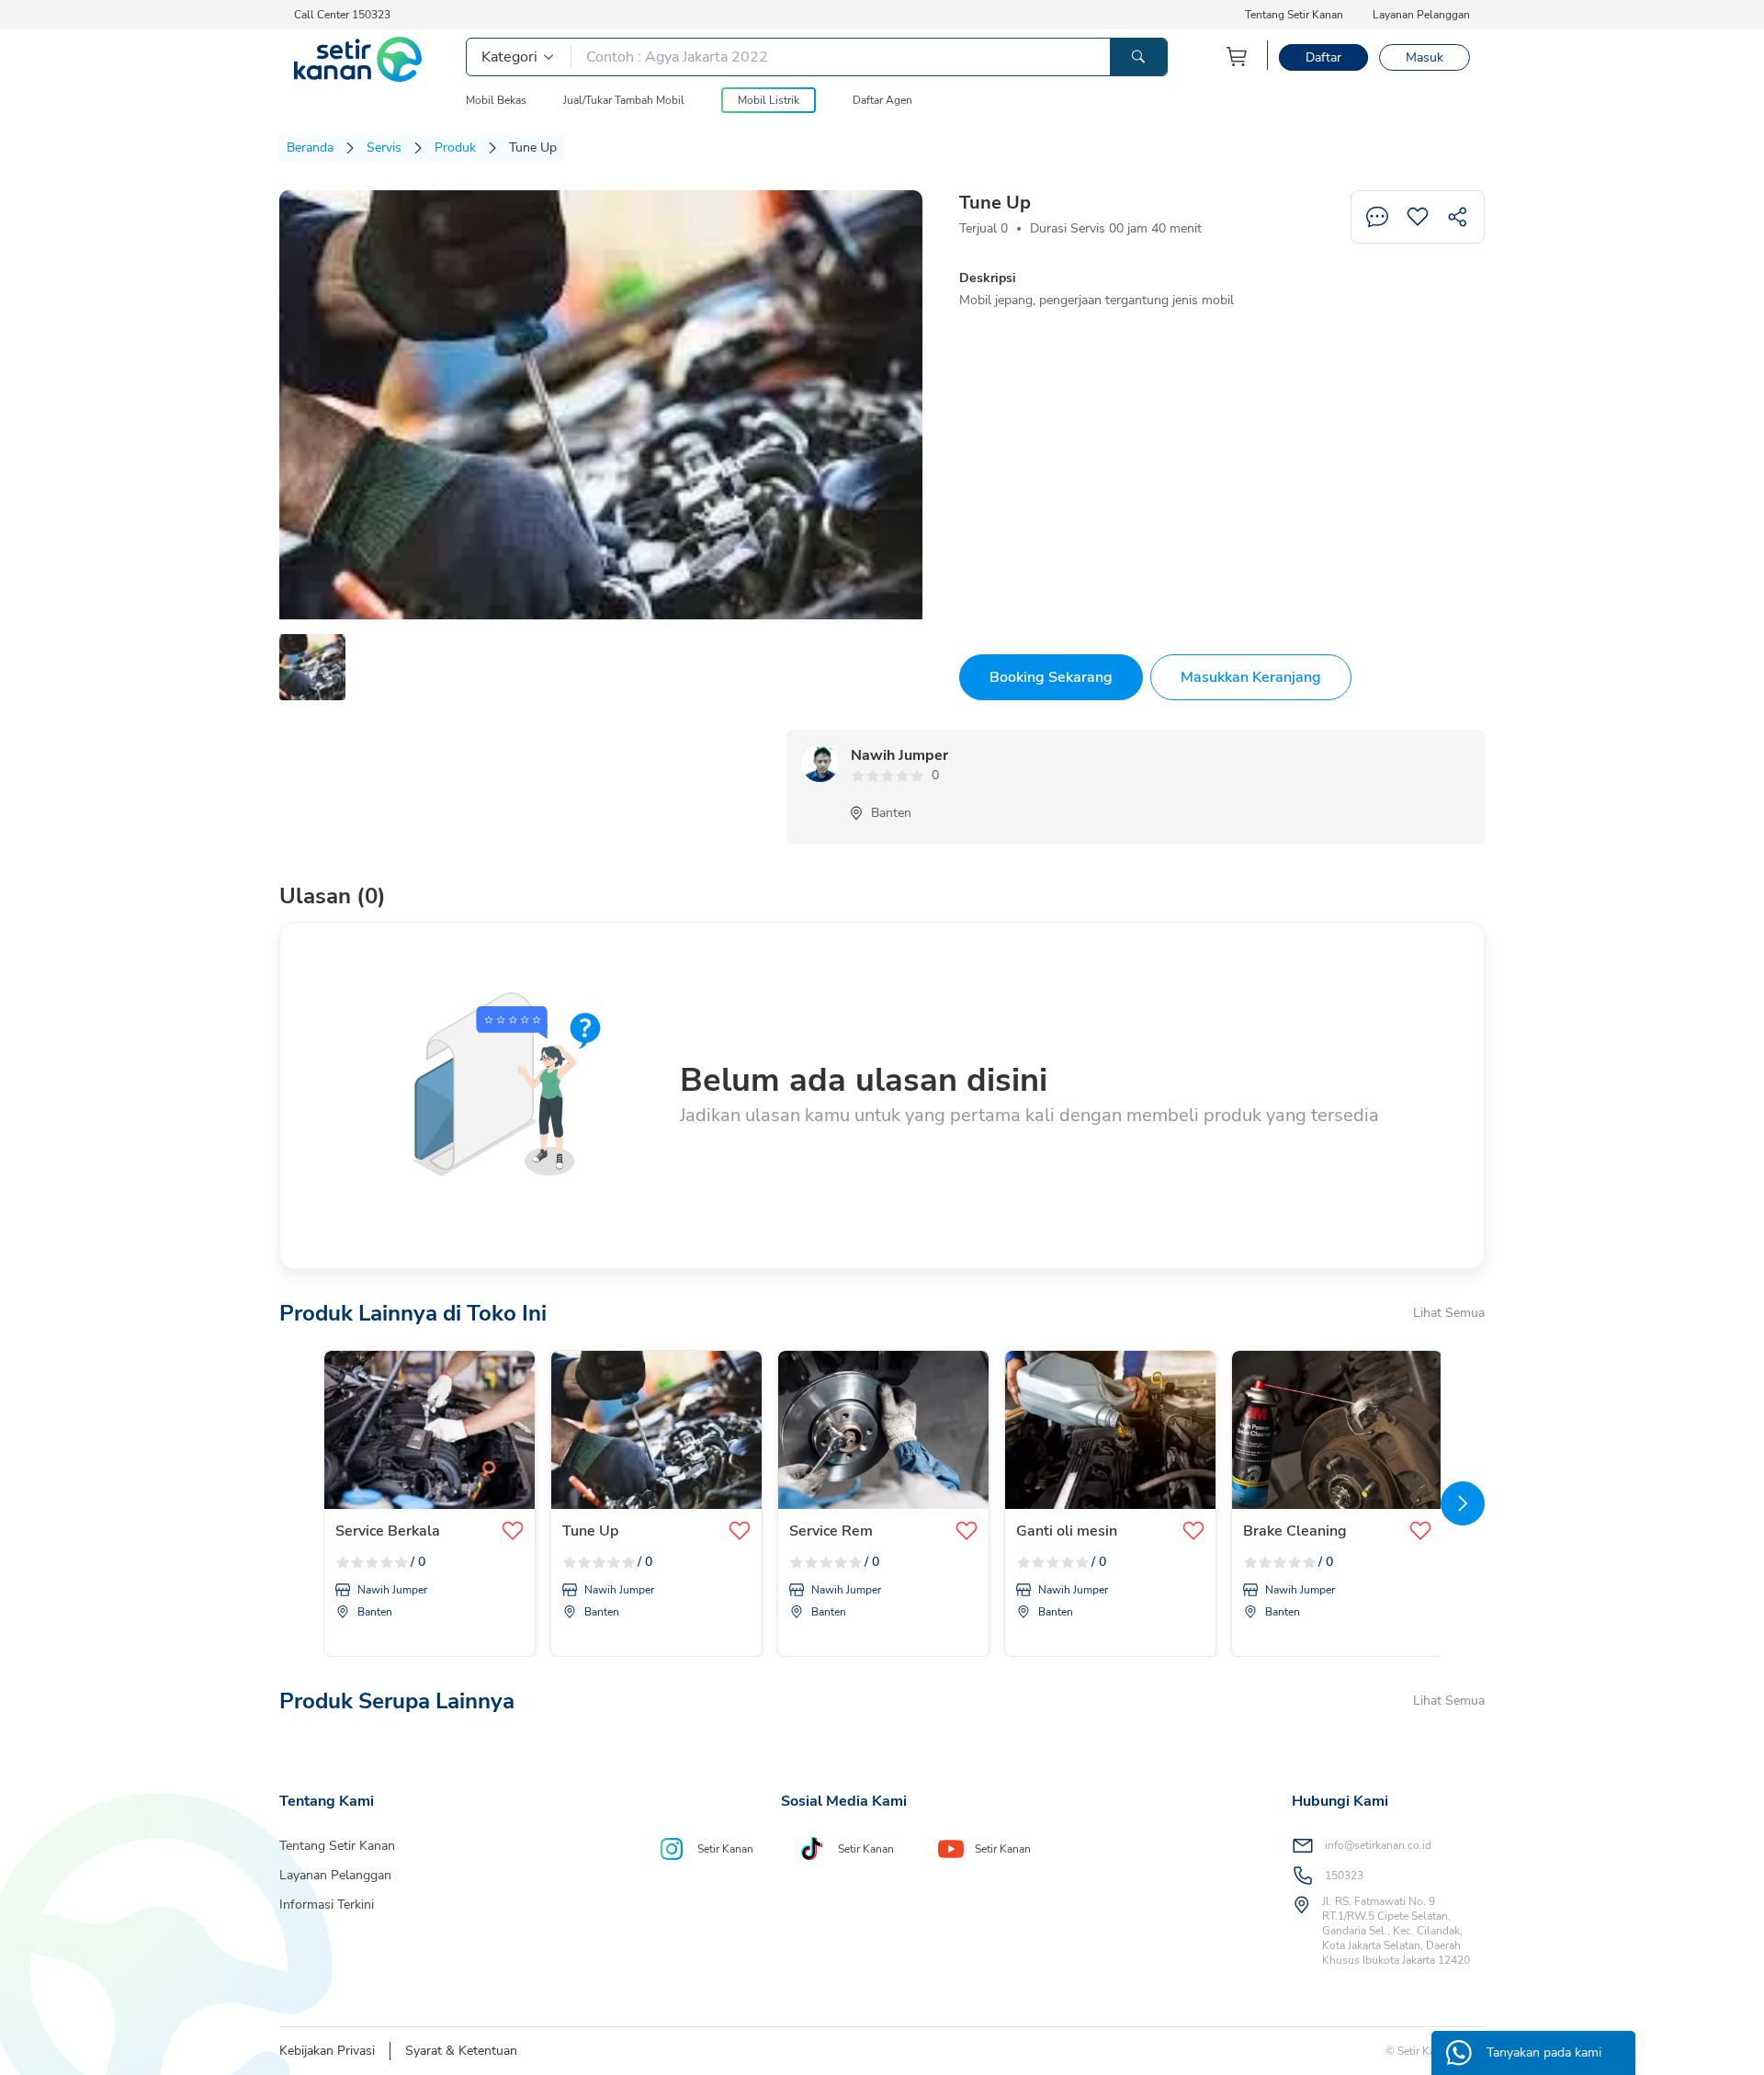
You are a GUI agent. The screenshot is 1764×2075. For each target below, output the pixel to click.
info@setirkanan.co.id (1378, 1845)
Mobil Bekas (496, 100)
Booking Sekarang (1051, 677)
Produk (455, 147)
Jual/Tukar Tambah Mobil (624, 100)
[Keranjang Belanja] (1238, 57)
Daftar (1323, 57)
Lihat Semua (1449, 1313)
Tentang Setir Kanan (1294, 15)
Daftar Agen (882, 100)
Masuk (1425, 57)
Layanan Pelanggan (1421, 15)
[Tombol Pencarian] (1138, 57)
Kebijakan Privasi (327, 2051)
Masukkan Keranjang (1251, 677)
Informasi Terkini (327, 1905)
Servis (384, 147)
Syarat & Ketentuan (461, 2051)
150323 (1344, 1876)
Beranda (310, 147)
